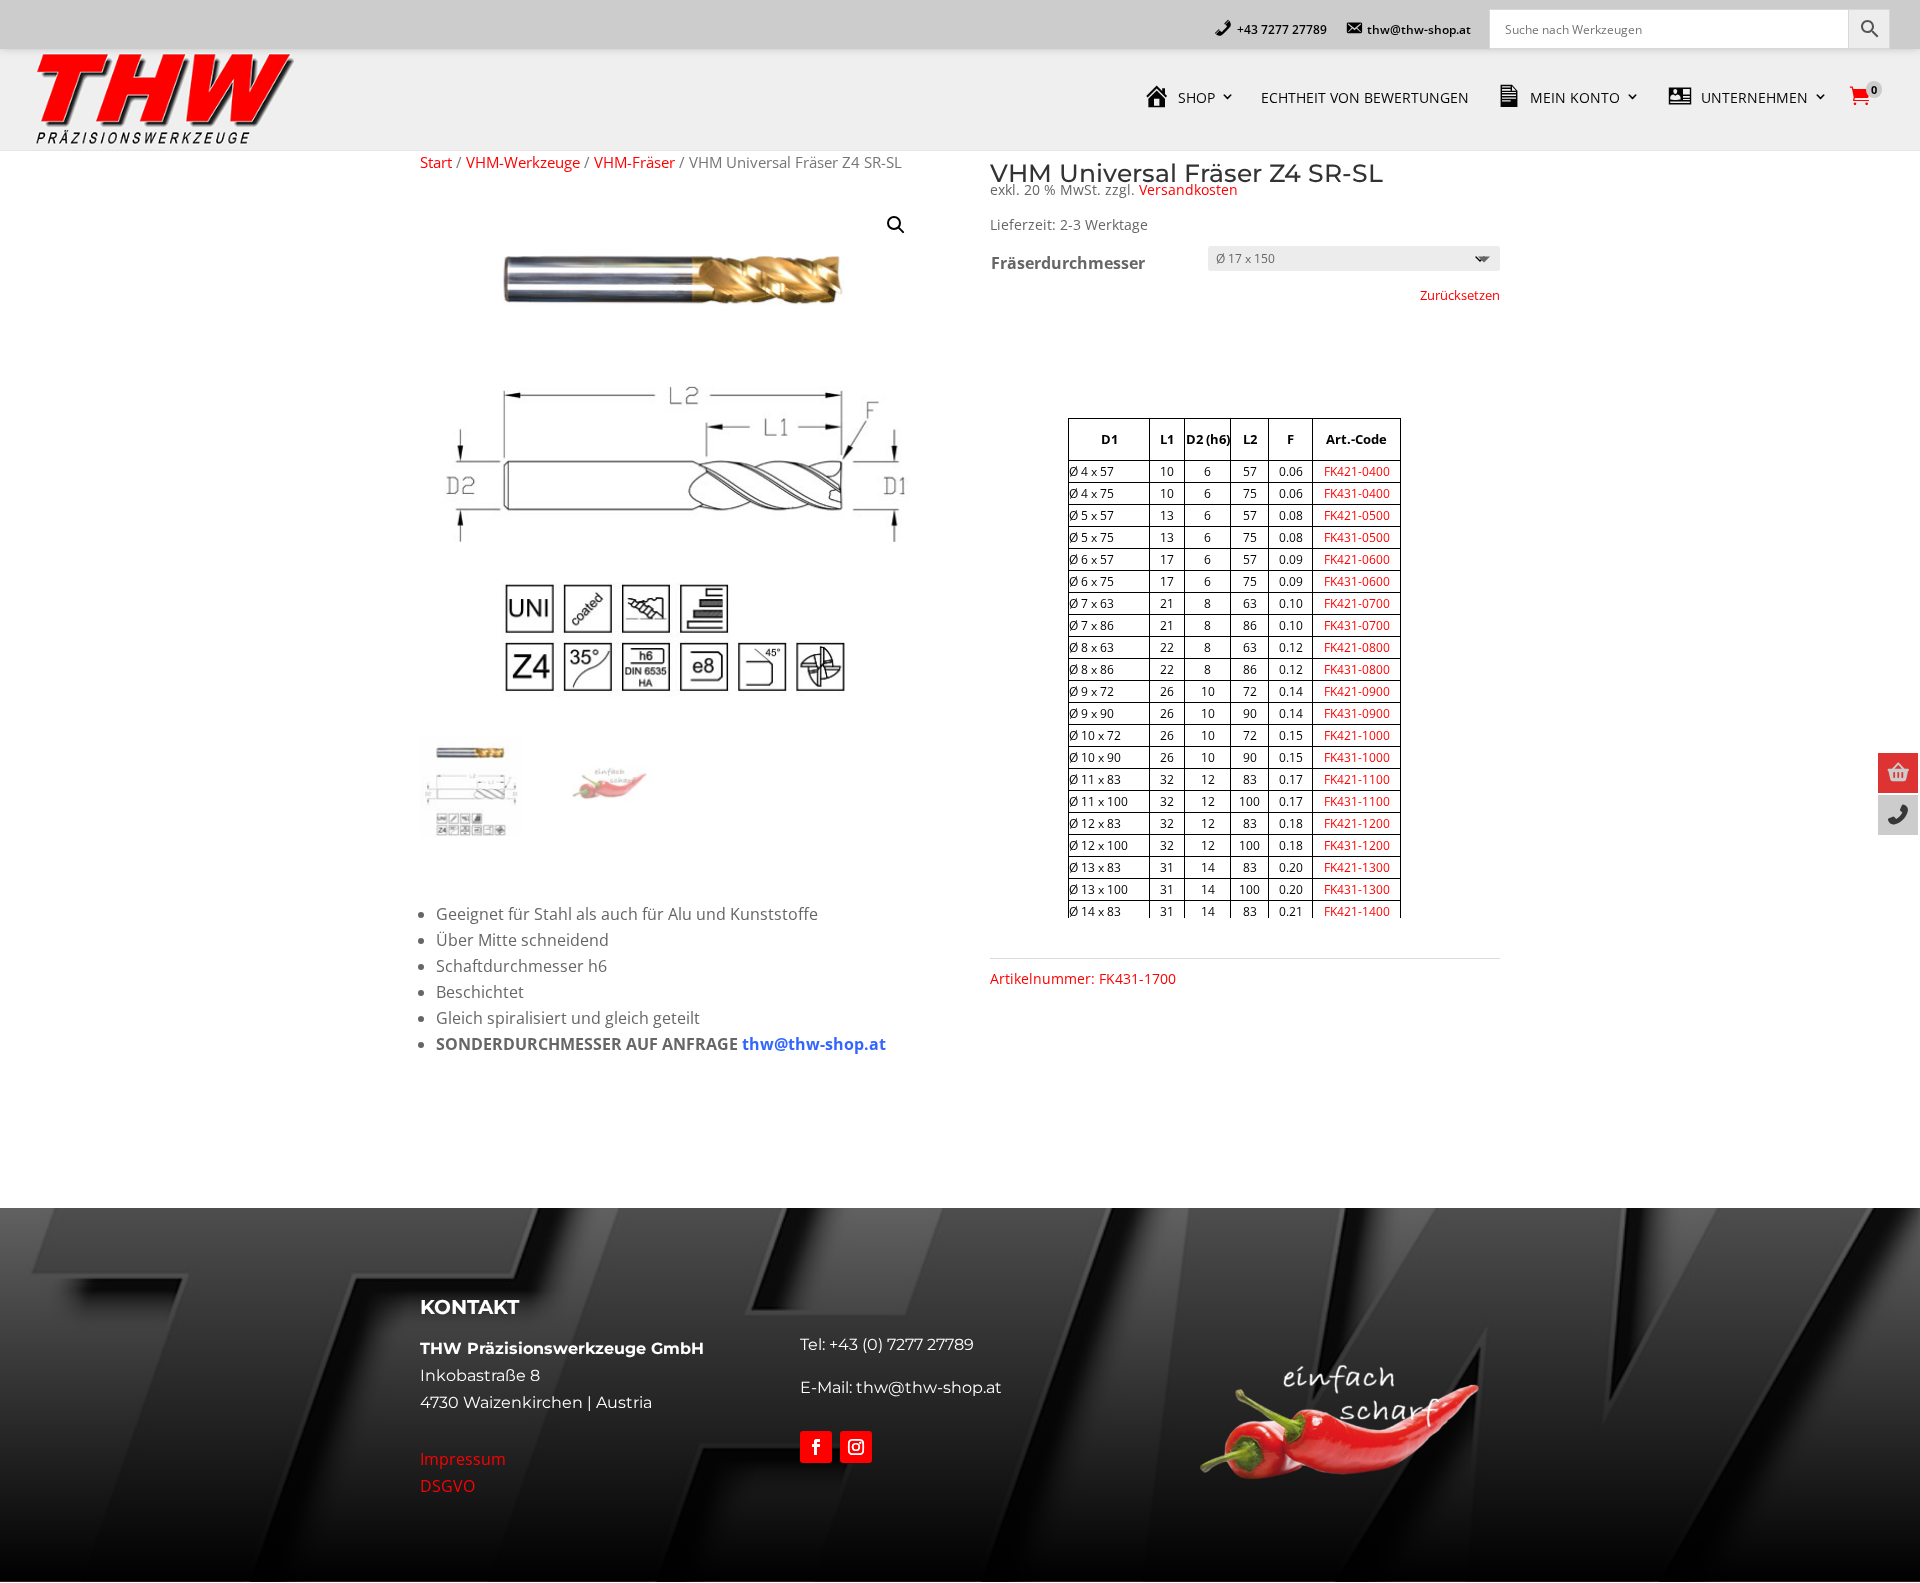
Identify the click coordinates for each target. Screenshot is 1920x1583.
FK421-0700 (1357, 603)
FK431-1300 (1357, 889)
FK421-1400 (1357, 911)
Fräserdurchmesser (1068, 263)
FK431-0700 (1357, 625)
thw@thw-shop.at (929, 1387)
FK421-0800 (1357, 647)
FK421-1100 (1357, 779)
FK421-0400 (1357, 471)
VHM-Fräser (634, 162)
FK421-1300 (1357, 867)
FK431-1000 (1357, 757)
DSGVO (447, 1486)
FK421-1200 (1357, 823)
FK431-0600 (1357, 581)
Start (436, 162)
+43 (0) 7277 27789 (901, 1344)
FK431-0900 (1357, 713)
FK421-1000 (1357, 735)
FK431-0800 (1357, 669)
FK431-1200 (1357, 845)
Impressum (463, 1459)
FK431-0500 (1357, 537)
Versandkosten (1188, 189)
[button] (896, 225)
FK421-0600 (1357, 559)
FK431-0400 (1357, 493)
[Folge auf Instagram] (856, 1447)
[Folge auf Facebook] (816, 1447)
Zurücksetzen (1460, 295)
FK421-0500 (1357, 515)
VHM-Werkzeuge (523, 162)
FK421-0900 (1357, 691)
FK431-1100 (1357, 801)
